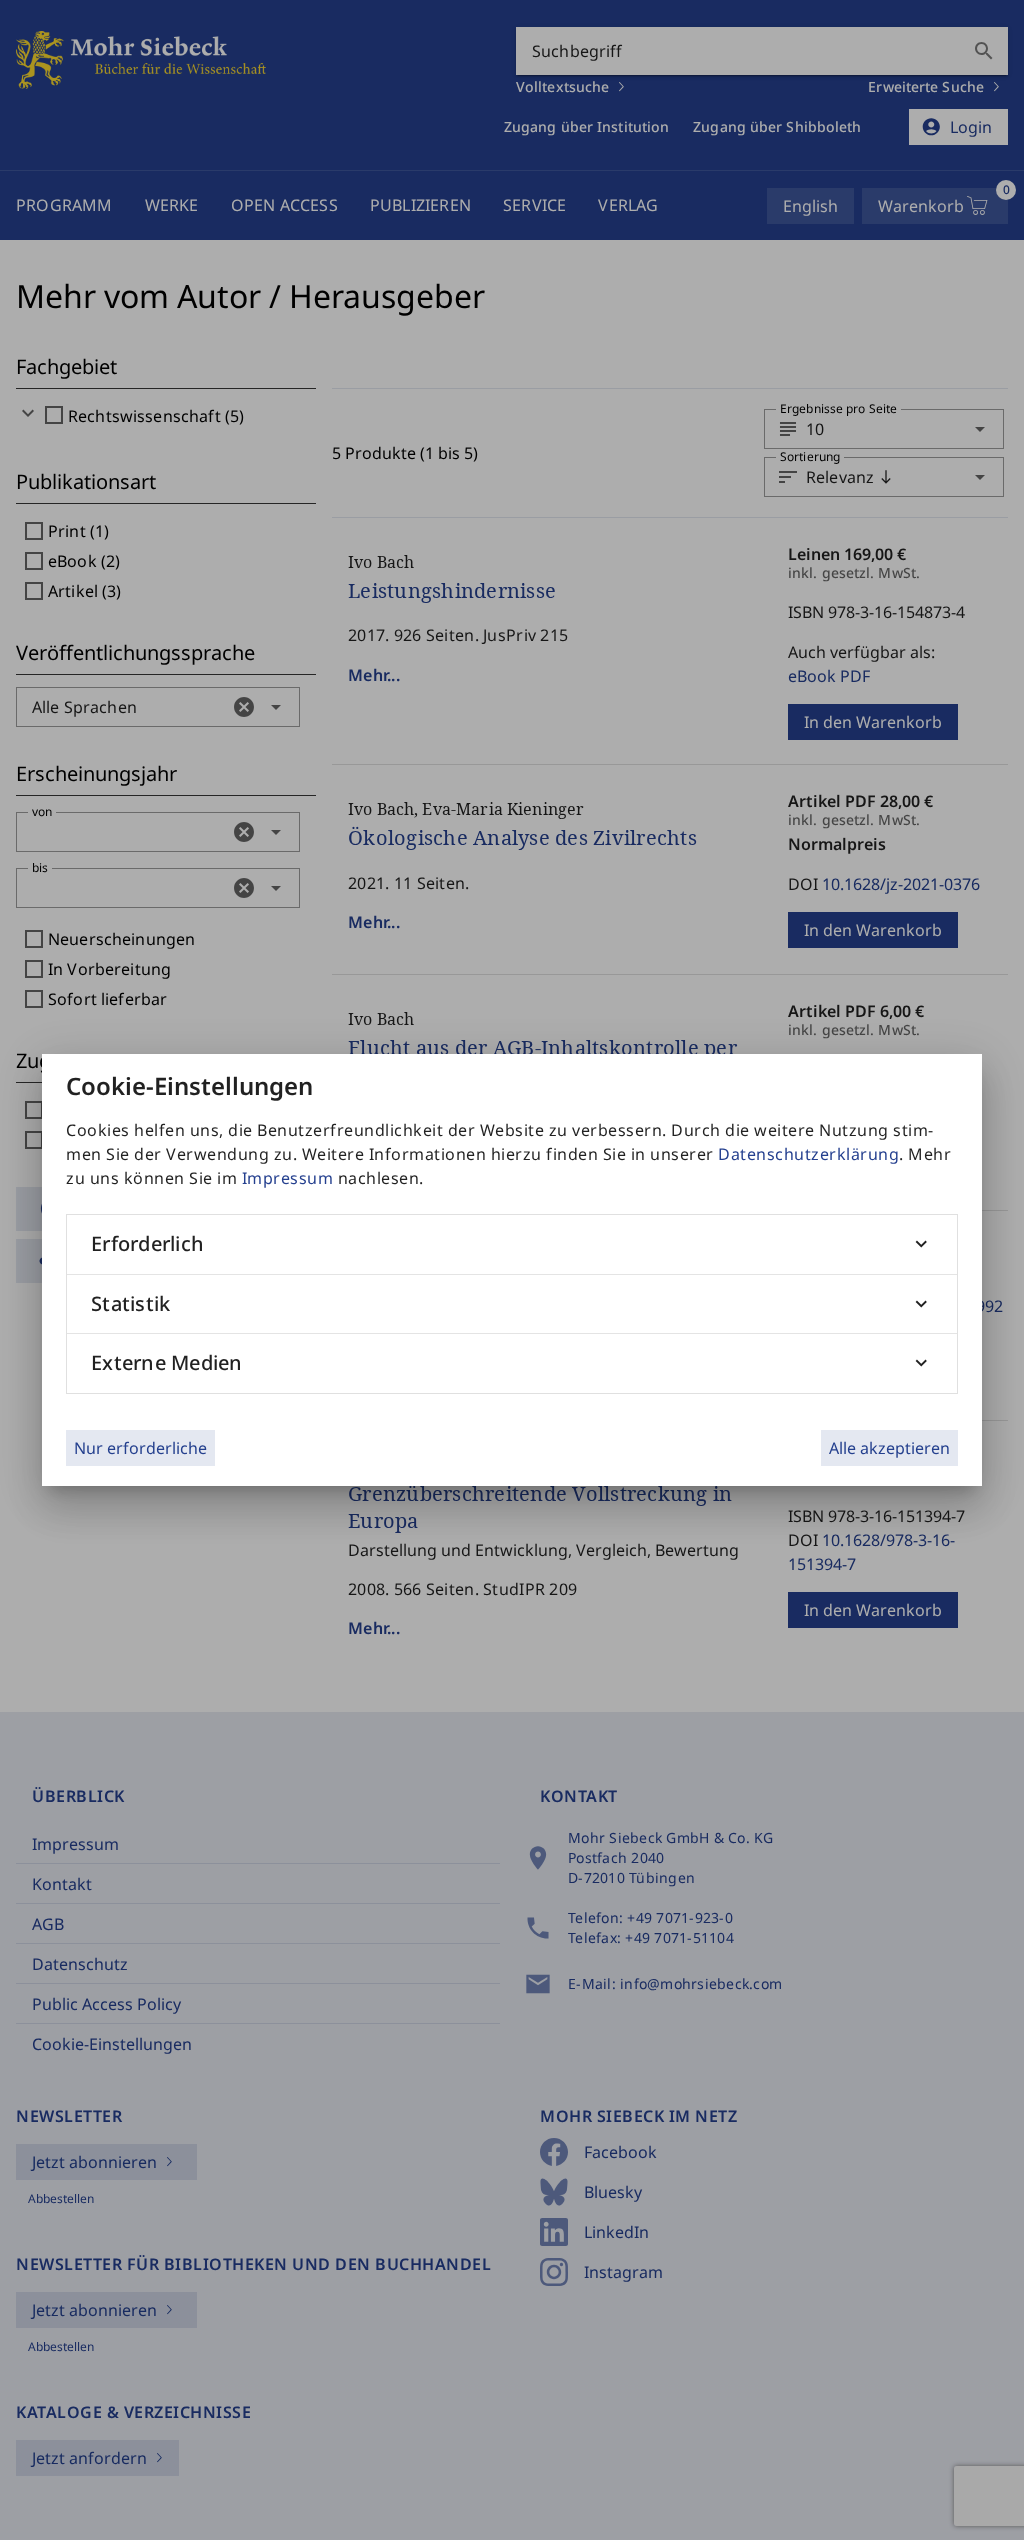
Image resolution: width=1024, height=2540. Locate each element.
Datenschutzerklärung (808, 1154)
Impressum (288, 1178)
